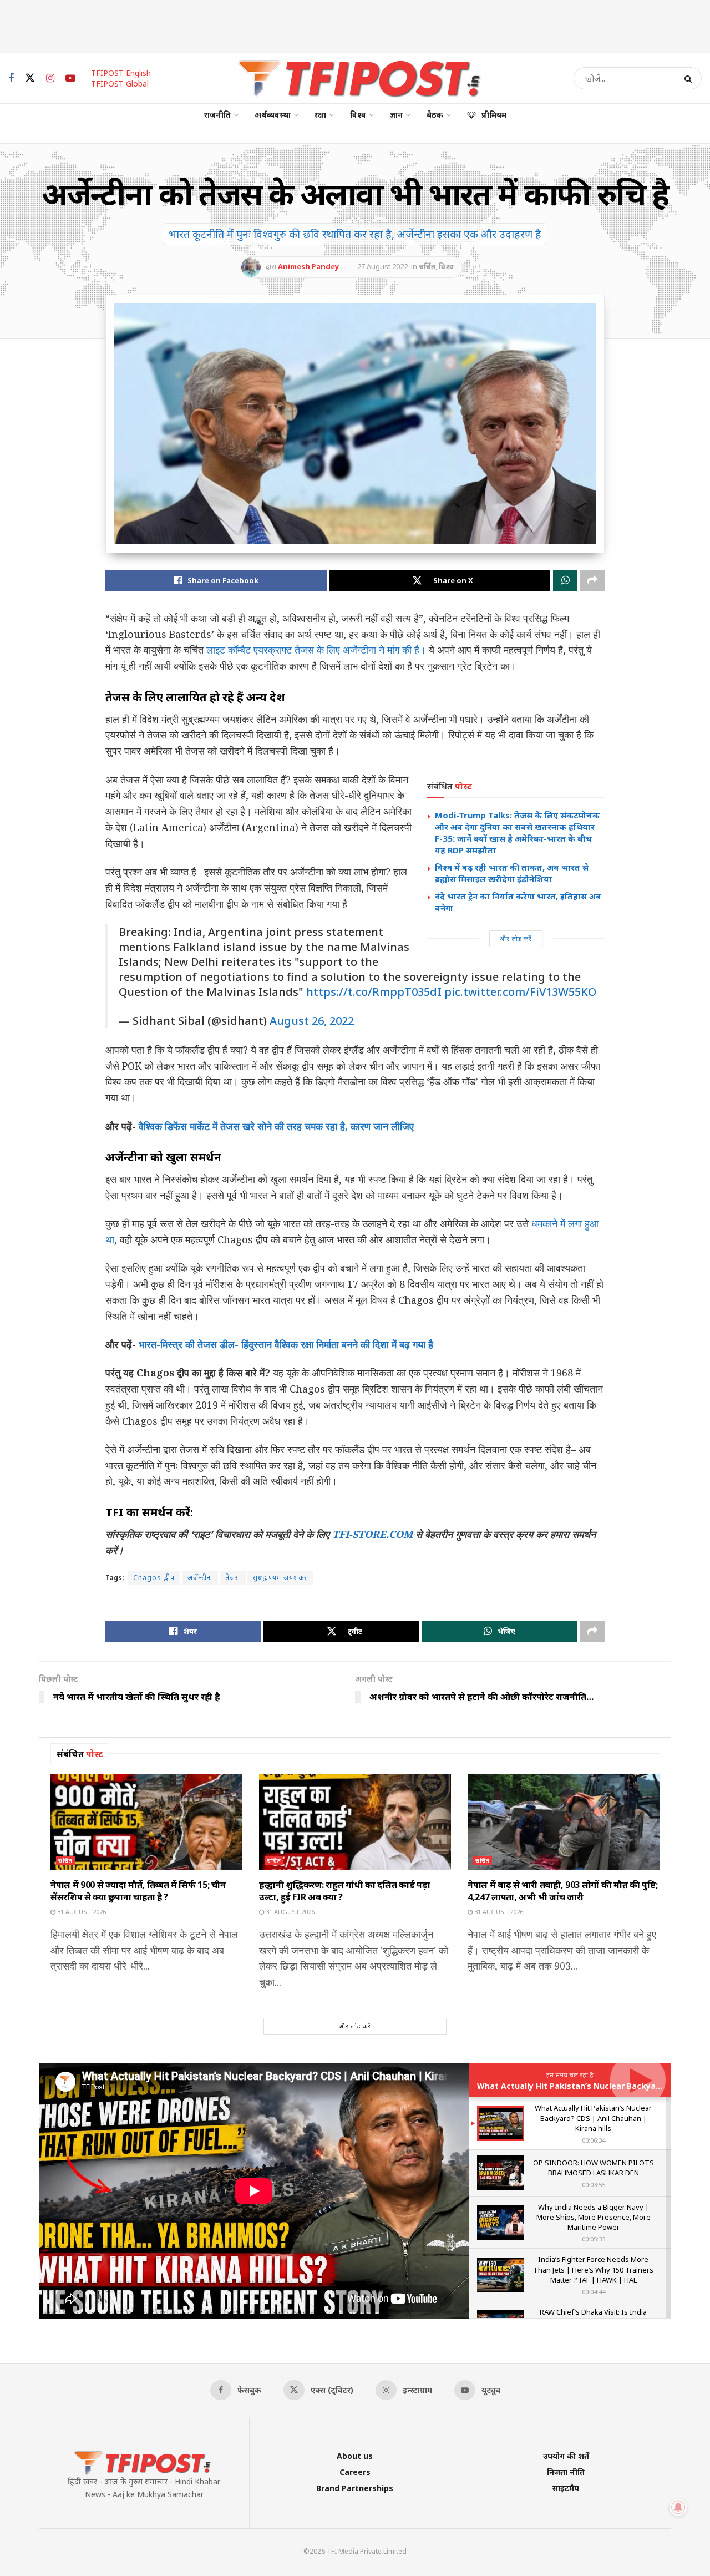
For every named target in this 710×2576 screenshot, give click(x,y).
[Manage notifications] (678, 2507)
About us (355, 2456)
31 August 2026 (81, 1912)
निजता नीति (566, 2472)
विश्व (358, 115)
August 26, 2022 (312, 1021)
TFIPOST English (121, 73)
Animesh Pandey (308, 266)
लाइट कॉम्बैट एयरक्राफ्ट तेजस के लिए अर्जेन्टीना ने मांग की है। (316, 650)
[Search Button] (690, 78)
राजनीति (217, 115)
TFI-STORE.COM (372, 1534)
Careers (355, 2472)
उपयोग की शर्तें (566, 2456)
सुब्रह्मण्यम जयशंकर (280, 1578)
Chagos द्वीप (154, 1578)
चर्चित (427, 266)
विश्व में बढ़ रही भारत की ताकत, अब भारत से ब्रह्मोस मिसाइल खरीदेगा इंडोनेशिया (512, 873)
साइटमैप (566, 2488)
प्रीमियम (494, 115)
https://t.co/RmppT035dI (374, 992)
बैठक (435, 115)
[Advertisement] (355, 25)
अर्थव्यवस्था (273, 115)
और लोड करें (516, 938)
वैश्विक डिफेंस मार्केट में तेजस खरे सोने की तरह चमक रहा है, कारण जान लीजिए (276, 1126)
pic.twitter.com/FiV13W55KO (520, 992)
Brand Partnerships (355, 2488)
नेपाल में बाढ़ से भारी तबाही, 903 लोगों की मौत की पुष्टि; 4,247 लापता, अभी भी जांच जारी (562, 1891)
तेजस (233, 1578)
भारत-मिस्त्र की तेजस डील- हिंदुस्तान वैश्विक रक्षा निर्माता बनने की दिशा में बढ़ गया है (286, 1344)
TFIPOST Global (120, 83)
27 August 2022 (382, 266)
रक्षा (320, 115)
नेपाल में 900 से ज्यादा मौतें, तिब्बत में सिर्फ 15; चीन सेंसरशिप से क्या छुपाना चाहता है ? (138, 1891)
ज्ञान (396, 115)
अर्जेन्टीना (200, 1578)
